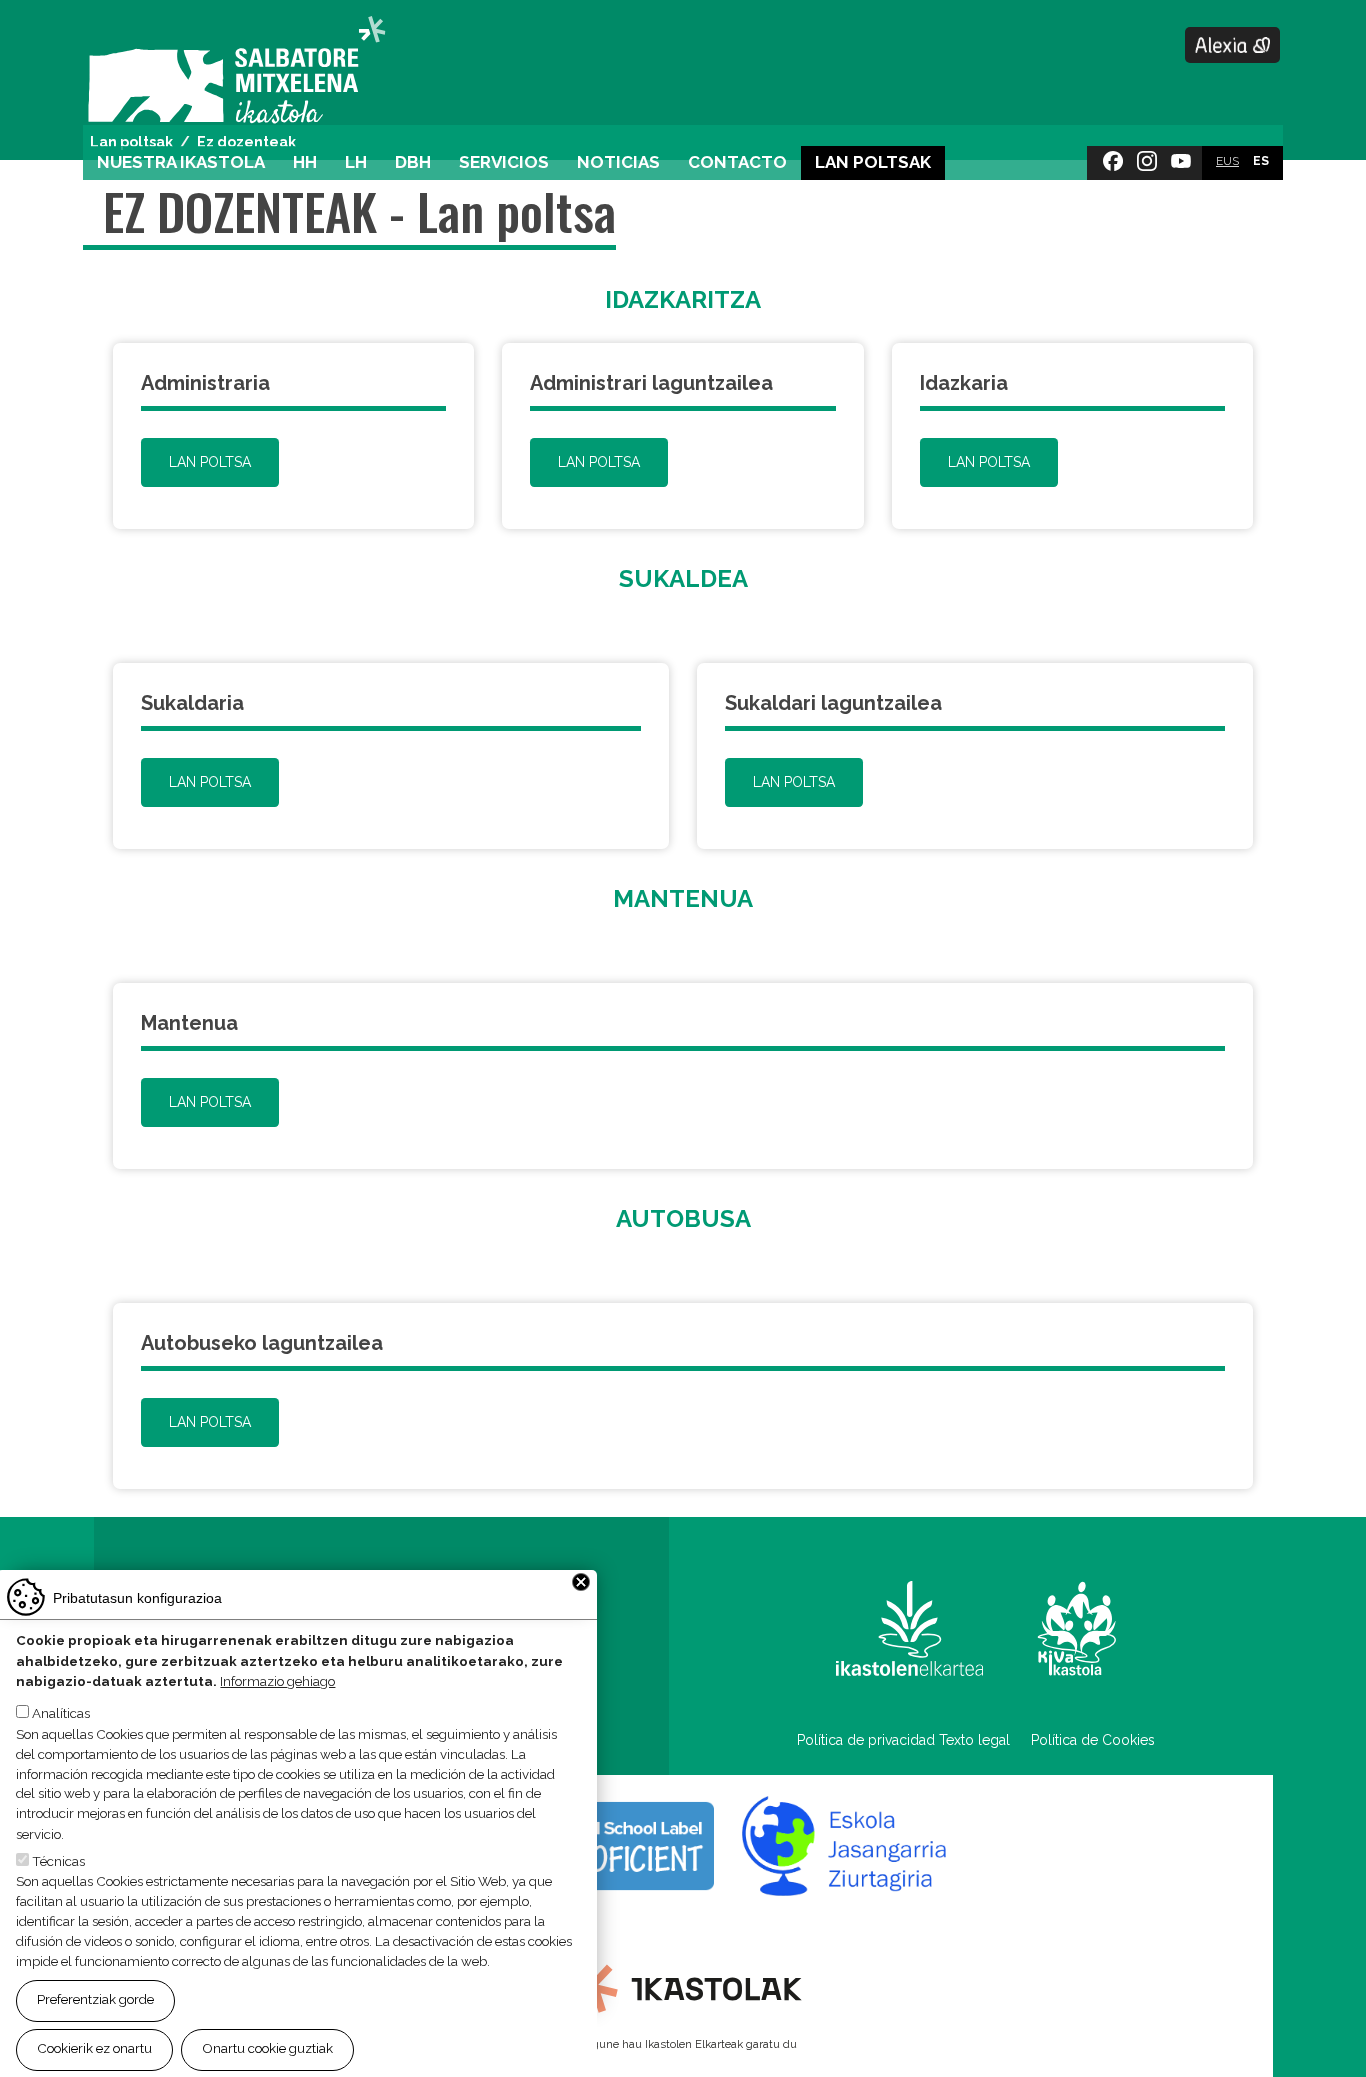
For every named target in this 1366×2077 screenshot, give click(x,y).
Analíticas (61, 1714)
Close (581, 1582)
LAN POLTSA (210, 462)
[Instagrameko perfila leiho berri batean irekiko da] (1147, 157)
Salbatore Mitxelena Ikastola (236, 71)
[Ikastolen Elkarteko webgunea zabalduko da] (683, 1987)
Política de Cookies (1093, 1740)
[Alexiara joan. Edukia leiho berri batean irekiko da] (1233, 45)
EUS (1227, 161)
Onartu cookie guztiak (267, 2048)
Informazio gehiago (277, 1681)
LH (356, 162)
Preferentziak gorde (95, 2000)
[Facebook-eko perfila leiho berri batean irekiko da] (1113, 157)
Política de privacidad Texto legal (903, 1740)
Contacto (737, 162)
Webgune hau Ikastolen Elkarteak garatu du (682, 2044)
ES (1261, 161)
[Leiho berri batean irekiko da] (909, 1628)
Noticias (618, 162)
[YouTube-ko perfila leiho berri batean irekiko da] (1181, 157)
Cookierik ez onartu (94, 2048)
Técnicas (58, 1861)
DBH (413, 162)
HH (305, 162)
